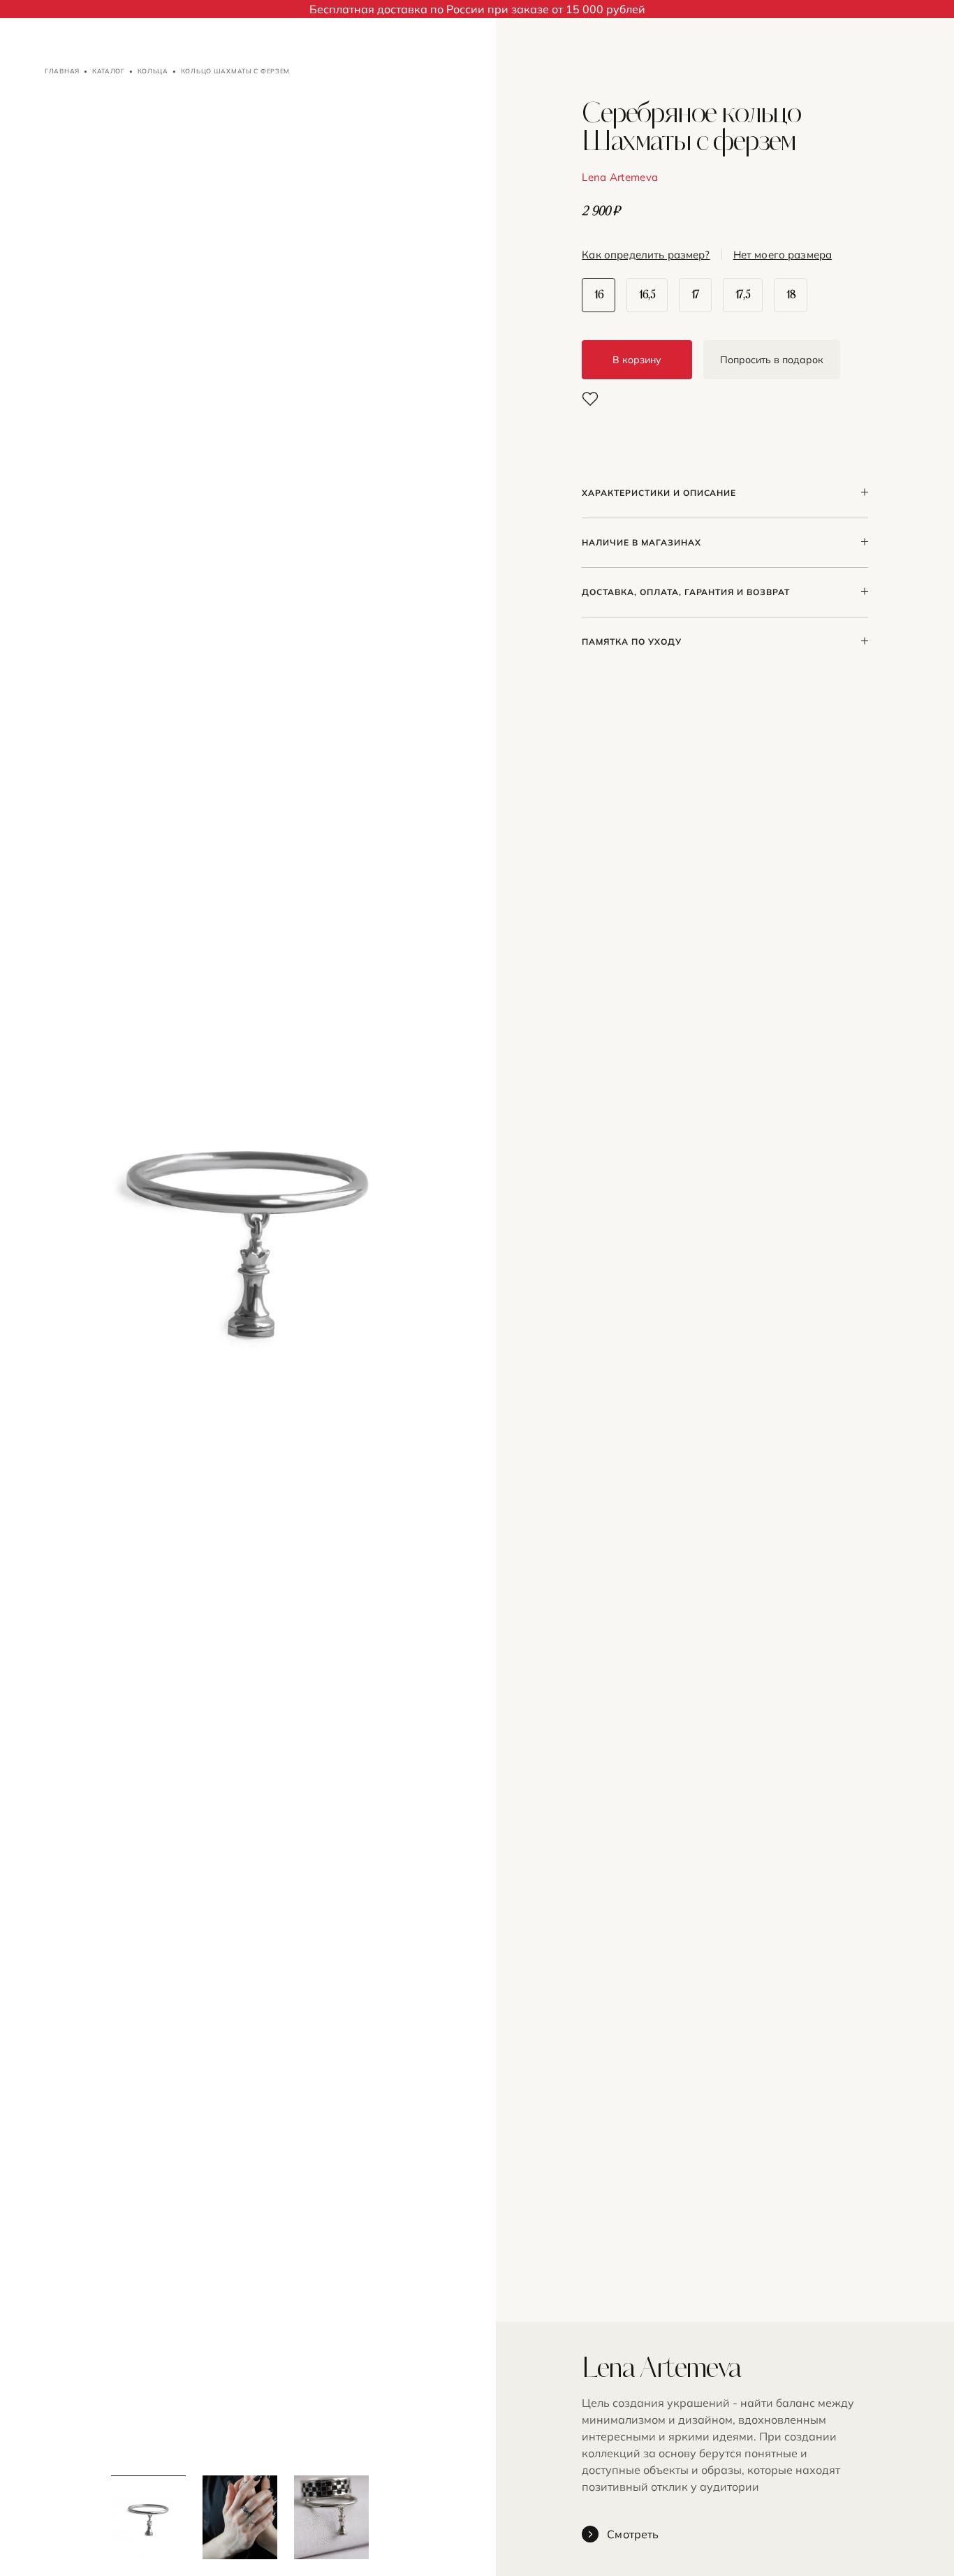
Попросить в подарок (772, 360)
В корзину (637, 360)
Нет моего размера (783, 255)
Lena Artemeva (620, 177)
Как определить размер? (646, 255)
